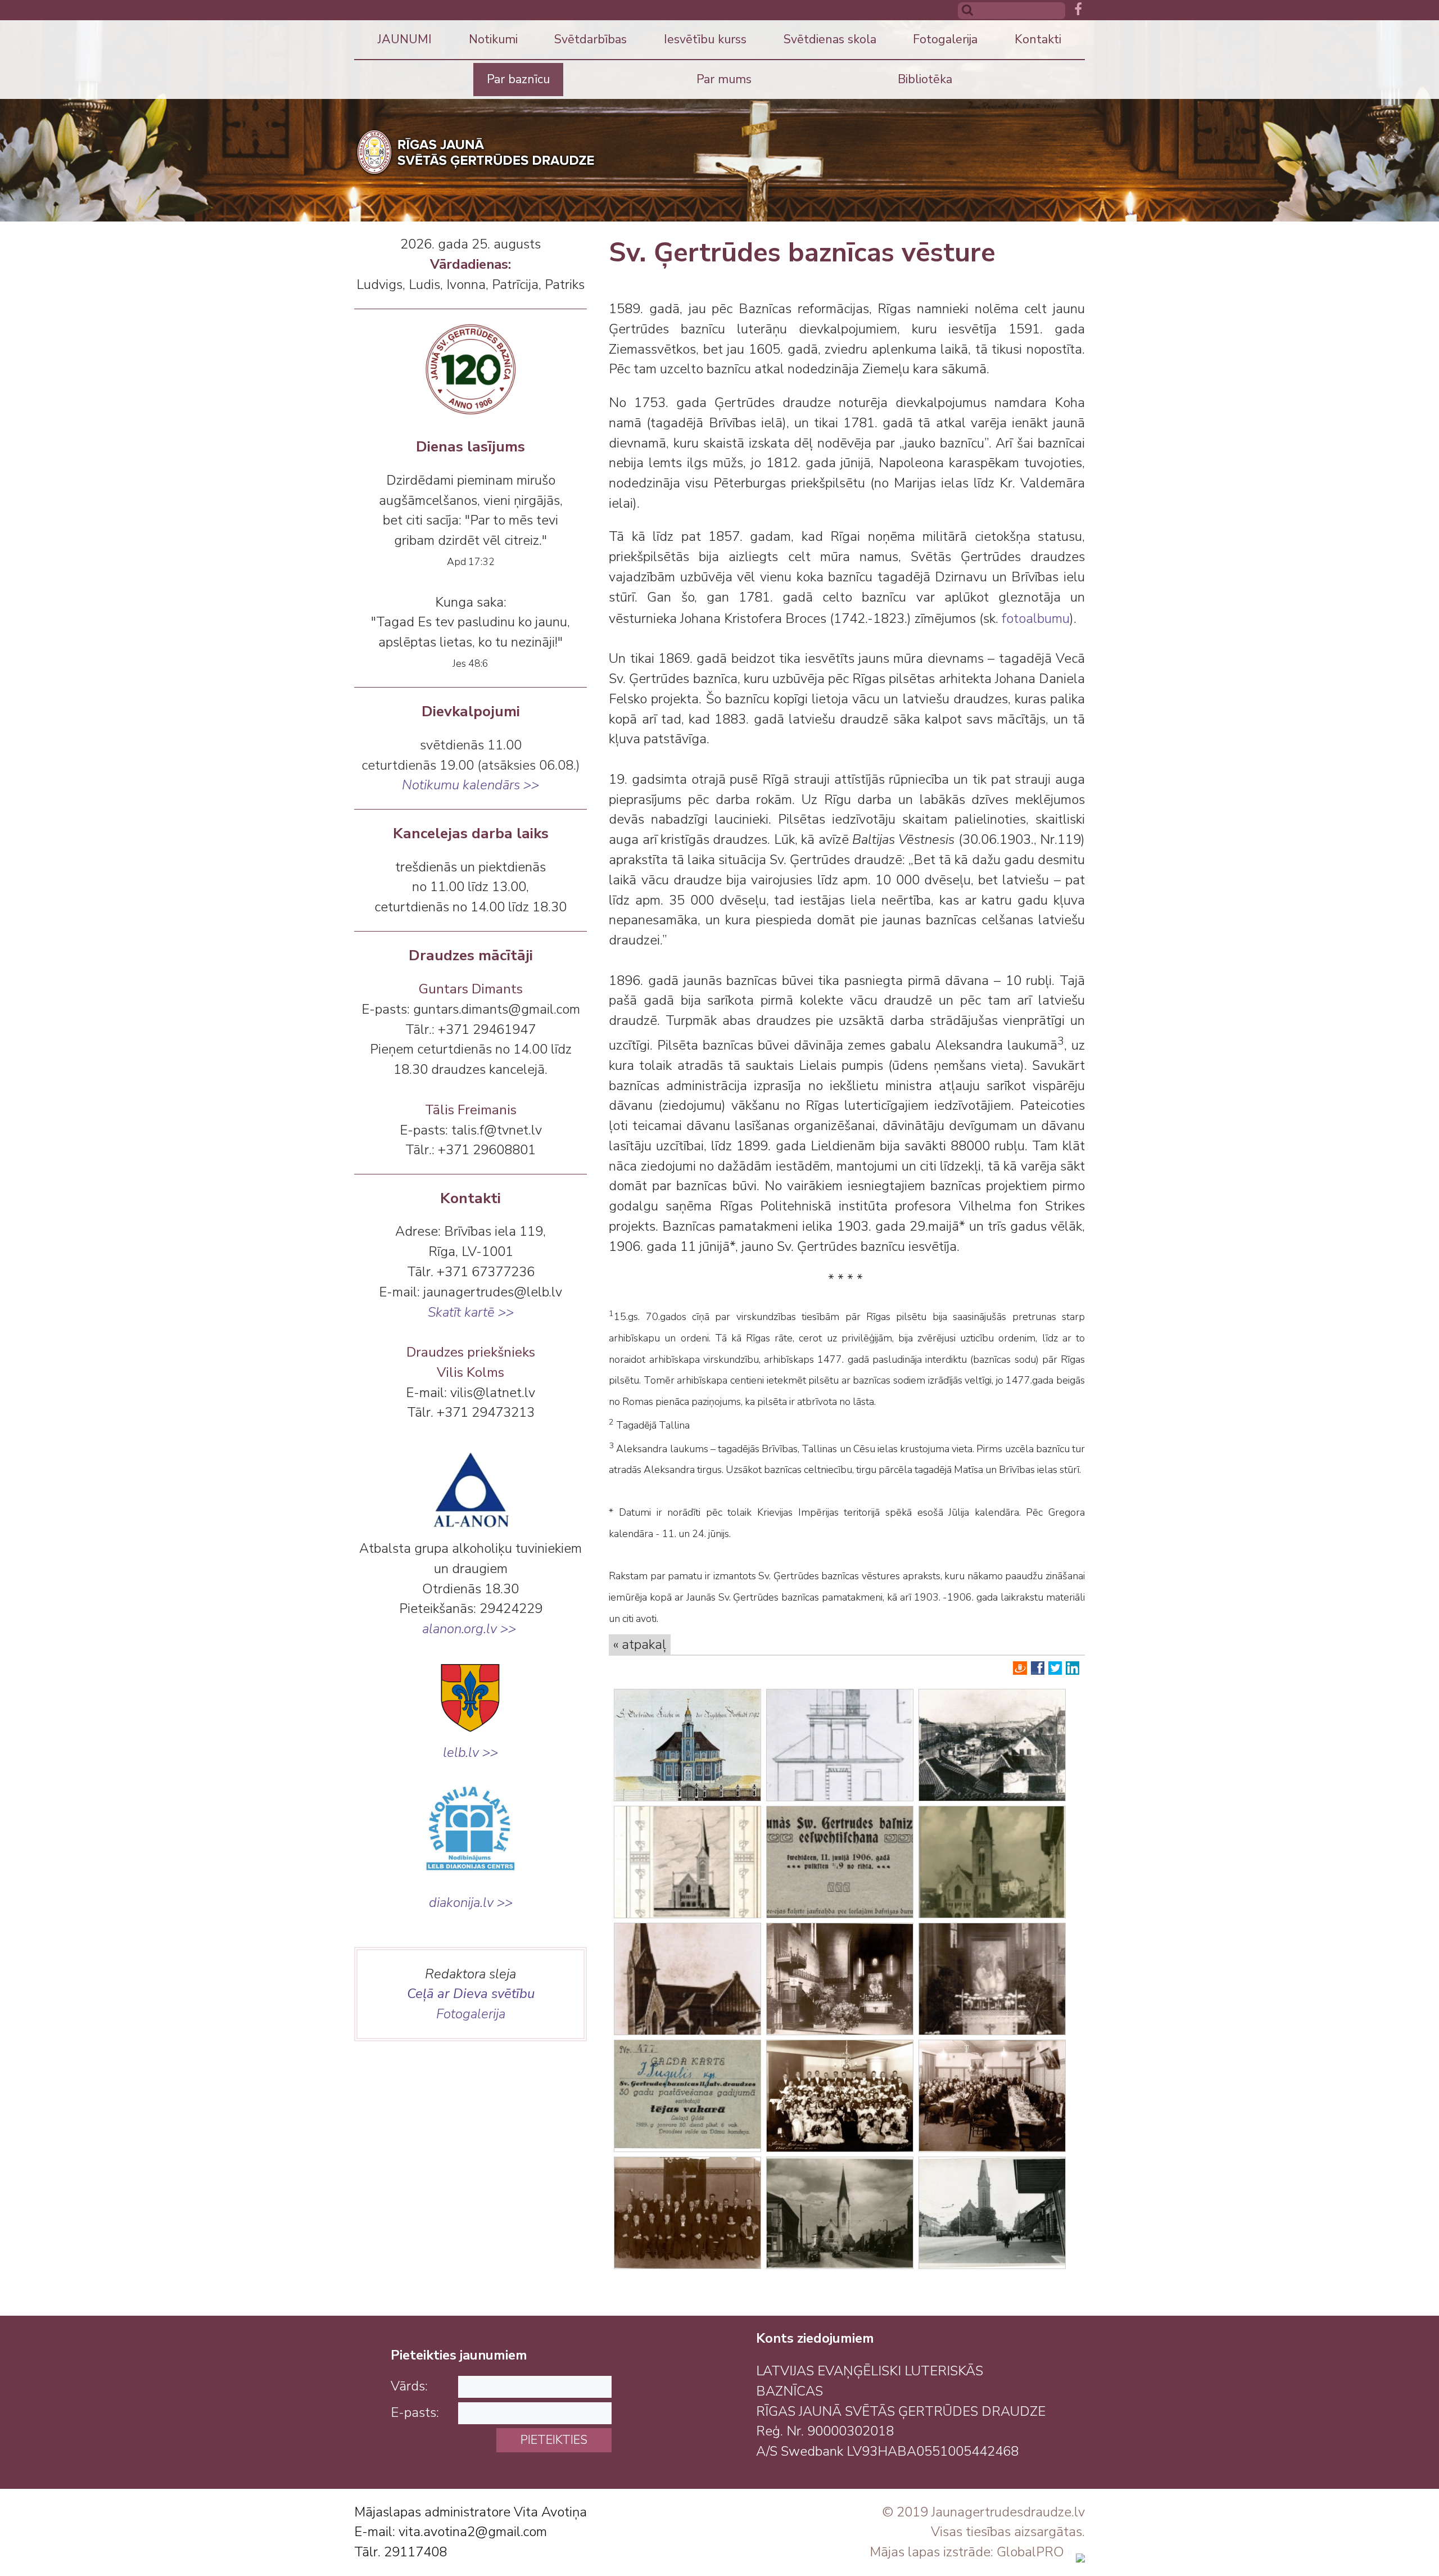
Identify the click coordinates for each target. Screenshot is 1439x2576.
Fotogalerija (945, 39)
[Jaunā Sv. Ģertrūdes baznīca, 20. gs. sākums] (687, 1979)
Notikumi (493, 39)
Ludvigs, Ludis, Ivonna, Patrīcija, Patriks (470, 284)
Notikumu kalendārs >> (470, 785)
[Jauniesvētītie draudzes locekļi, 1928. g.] (840, 2096)
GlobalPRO (1030, 2552)
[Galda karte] (687, 2096)
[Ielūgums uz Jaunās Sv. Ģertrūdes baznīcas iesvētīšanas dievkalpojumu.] (840, 1862)
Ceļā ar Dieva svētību (471, 1994)
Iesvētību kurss (705, 39)
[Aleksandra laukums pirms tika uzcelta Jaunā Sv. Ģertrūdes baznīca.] (992, 1745)
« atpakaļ (640, 1644)
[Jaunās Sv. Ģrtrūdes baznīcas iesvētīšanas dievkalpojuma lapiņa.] (687, 1862)
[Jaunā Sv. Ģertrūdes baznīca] (840, 1979)
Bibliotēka (925, 79)
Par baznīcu (518, 79)
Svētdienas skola (830, 39)
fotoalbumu (1036, 618)
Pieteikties (554, 2440)
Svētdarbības (590, 39)
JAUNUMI (405, 39)
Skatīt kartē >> (471, 1312)
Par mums (724, 79)
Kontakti (1038, 39)
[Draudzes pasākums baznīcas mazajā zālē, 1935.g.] (992, 2096)
